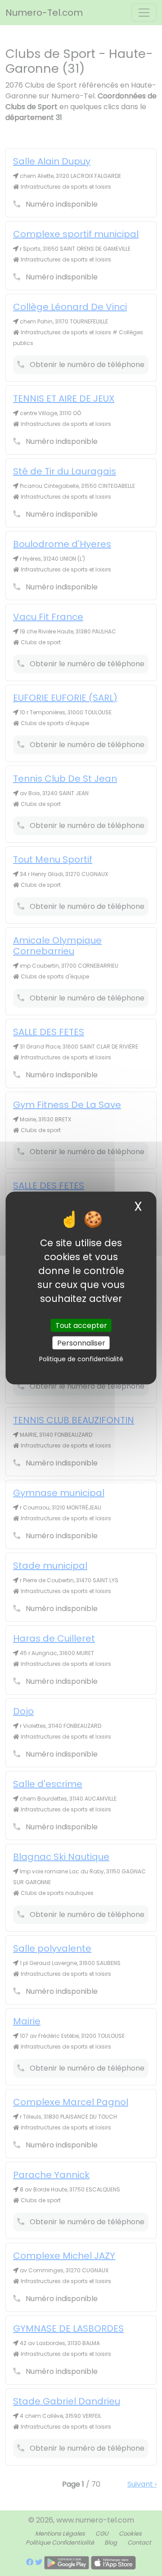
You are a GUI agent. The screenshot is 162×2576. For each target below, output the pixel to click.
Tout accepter (81, 1325)
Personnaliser (81, 1343)
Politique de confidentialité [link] (81, 1359)
